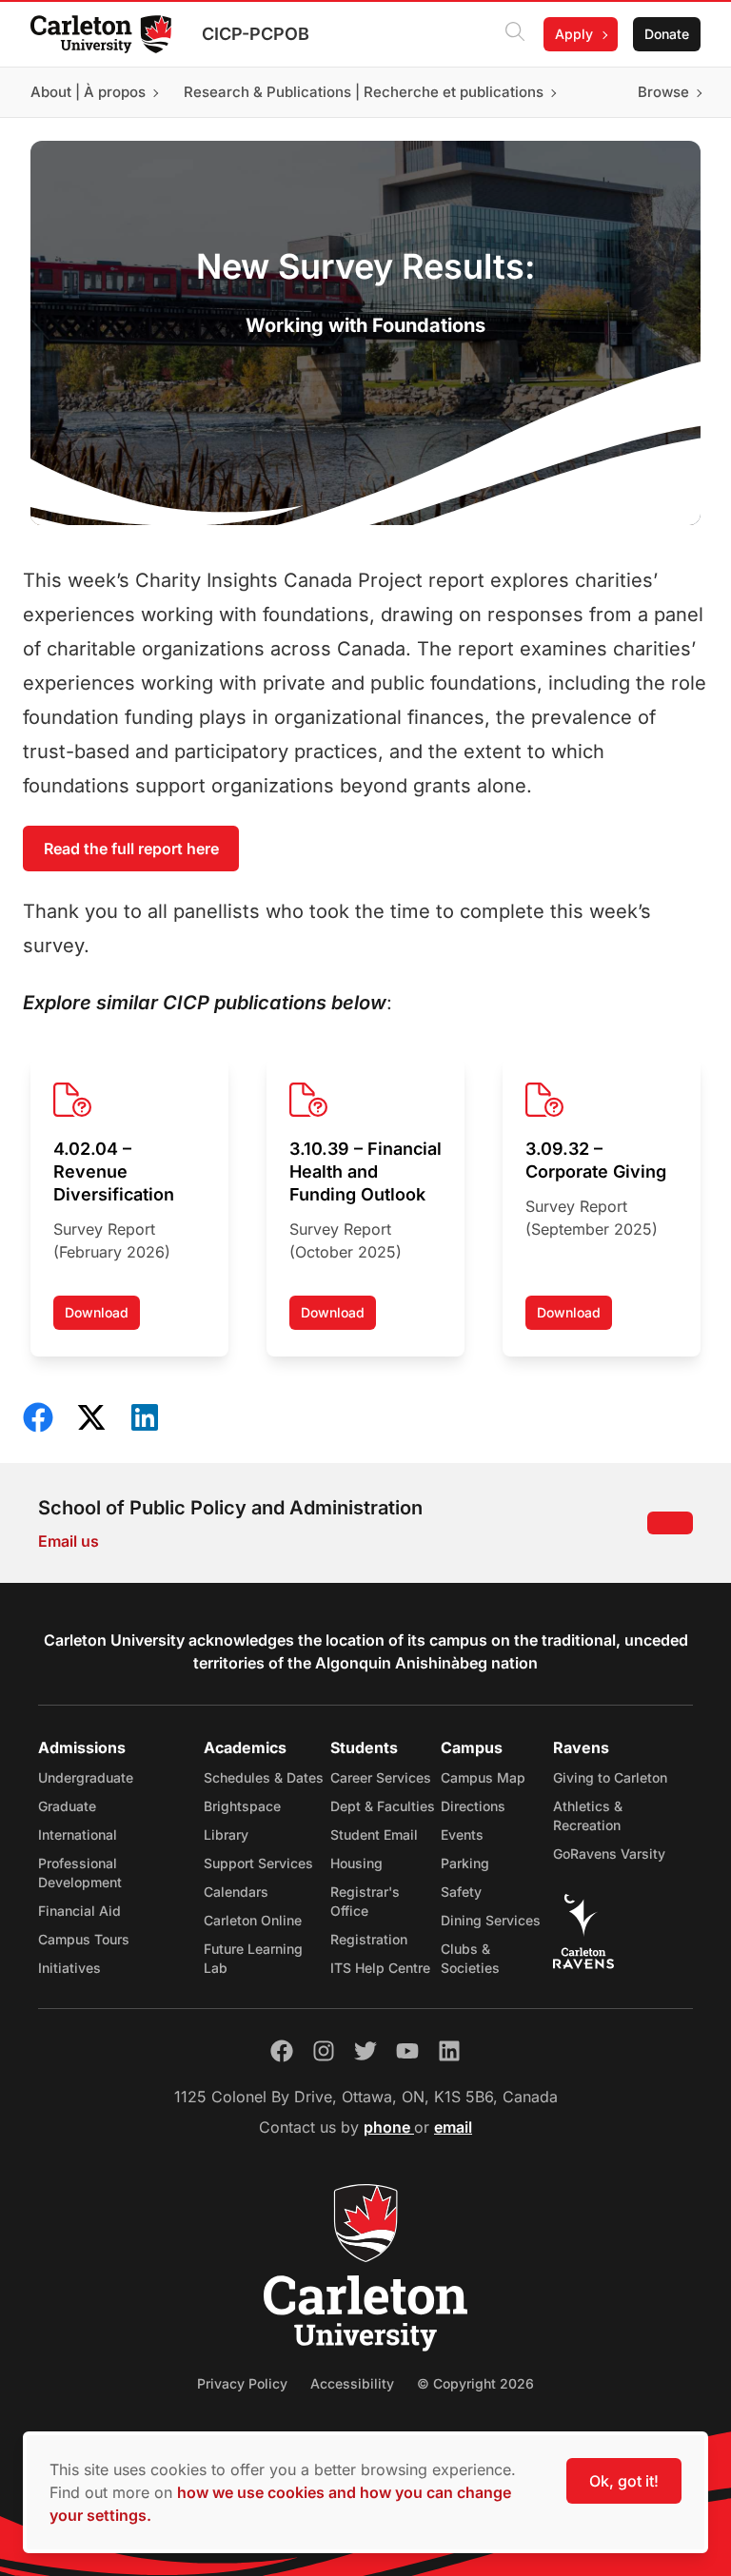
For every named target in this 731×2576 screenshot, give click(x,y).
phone (389, 2127)
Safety (461, 1892)
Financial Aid (79, 1911)
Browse (663, 92)
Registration (369, 1939)
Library (226, 1834)
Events (462, 1834)
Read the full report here (131, 849)
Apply (574, 34)
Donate (667, 34)
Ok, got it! (624, 2481)
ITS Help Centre (380, 1968)
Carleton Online (253, 1920)
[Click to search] (515, 34)
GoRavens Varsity (609, 1854)
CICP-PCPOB (256, 34)
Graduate (67, 1806)
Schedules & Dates (264, 1777)
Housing (356, 1863)
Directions (473, 1806)
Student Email (374, 1834)
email (453, 2127)
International (78, 1834)
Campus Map (483, 1777)
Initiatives (69, 1968)
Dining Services (491, 1920)
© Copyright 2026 (475, 2383)
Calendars (236, 1892)
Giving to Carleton (610, 1777)
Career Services (381, 1777)
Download (102, 1317)
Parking (465, 1863)
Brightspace (242, 1806)
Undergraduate (86, 1777)
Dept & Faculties (383, 1806)
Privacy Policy (242, 2383)
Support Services (258, 1863)
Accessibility (352, 2383)
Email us (69, 1541)
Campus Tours (84, 1939)
